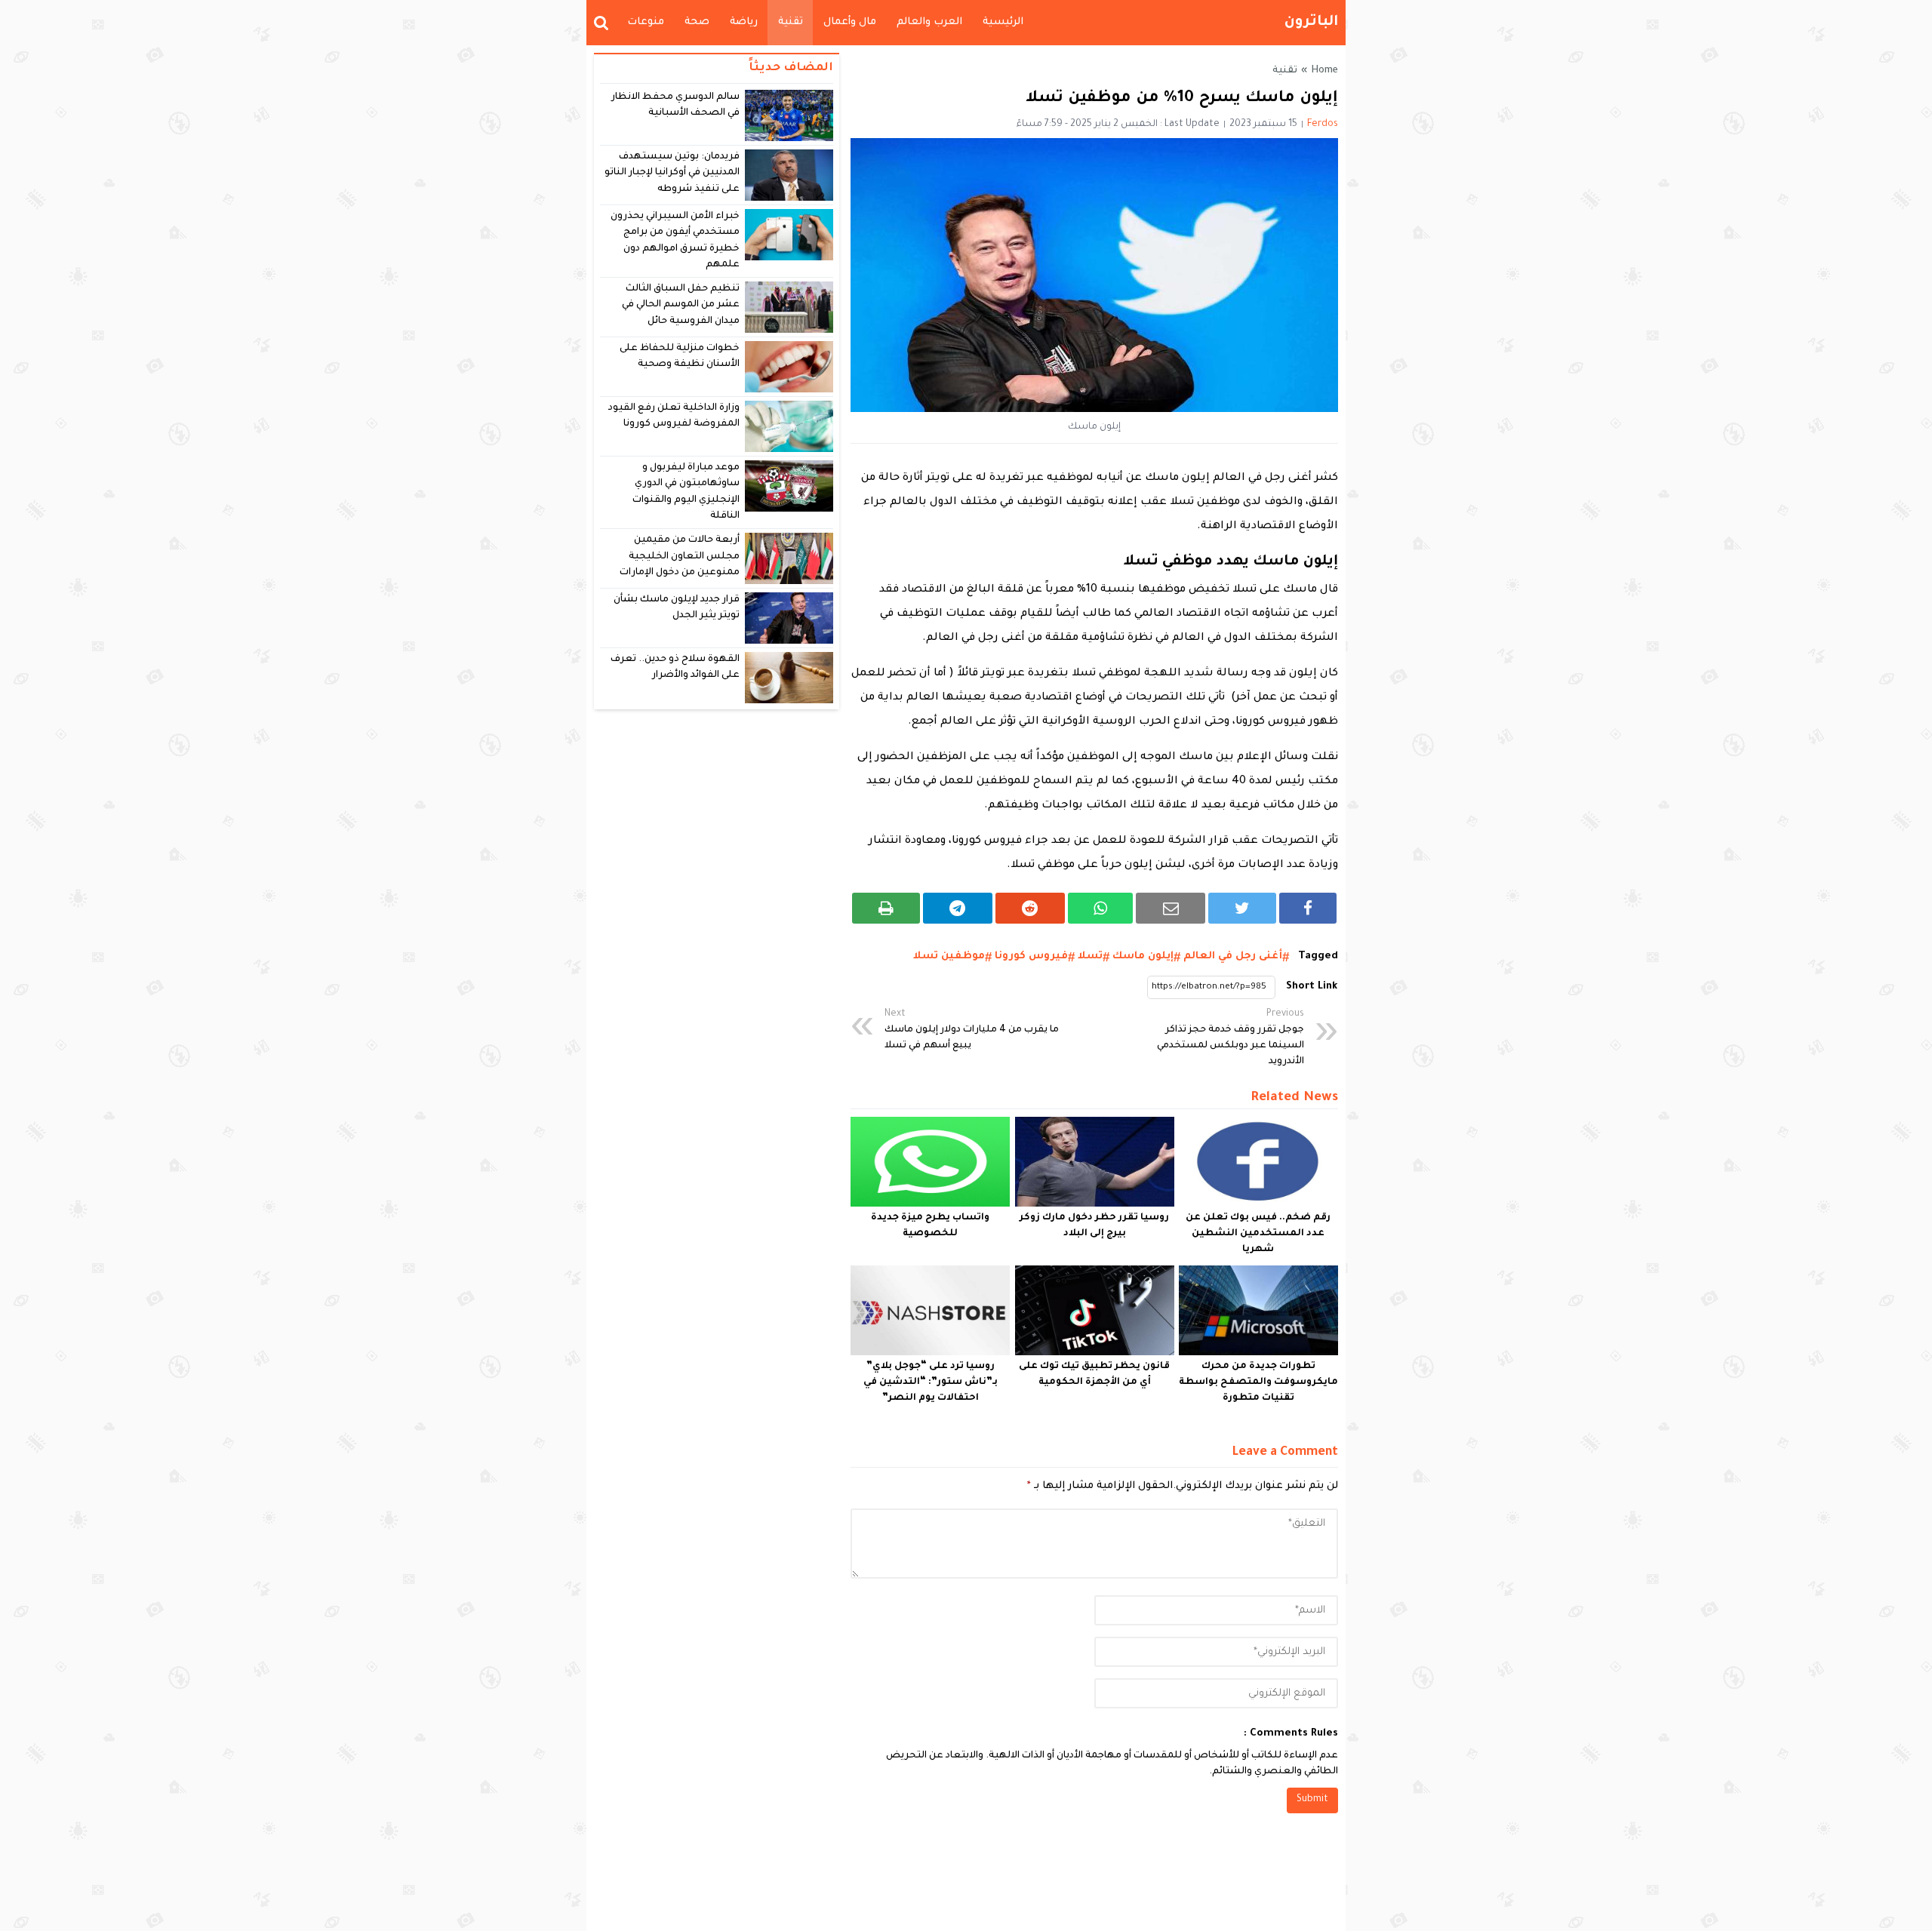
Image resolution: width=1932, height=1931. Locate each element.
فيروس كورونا (1031, 956)
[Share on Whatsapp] (1101, 908)
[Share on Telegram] (958, 908)
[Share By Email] (1171, 908)
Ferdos (1323, 125)
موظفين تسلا (949, 956)
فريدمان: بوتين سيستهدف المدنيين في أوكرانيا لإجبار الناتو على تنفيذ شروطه (672, 173)
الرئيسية (1003, 22)
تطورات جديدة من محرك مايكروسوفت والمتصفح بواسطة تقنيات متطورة (1258, 1382)
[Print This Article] (886, 908)
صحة (697, 22)
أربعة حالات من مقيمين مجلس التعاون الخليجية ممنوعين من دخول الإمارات (680, 557)
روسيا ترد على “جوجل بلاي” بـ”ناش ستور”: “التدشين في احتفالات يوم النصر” (931, 1382)
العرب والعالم (929, 22)
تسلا (1090, 956)
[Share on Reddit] (1030, 908)
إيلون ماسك (1143, 956)
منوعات (646, 22)
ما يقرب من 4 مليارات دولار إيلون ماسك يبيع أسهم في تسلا (972, 1030)
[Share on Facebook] (1308, 908)
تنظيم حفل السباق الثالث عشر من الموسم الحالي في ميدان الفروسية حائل (681, 305)
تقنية (791, 22)
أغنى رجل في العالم (1233, 956)
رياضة (744, 22)
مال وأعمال (850, 22)
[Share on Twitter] (1242, 908)
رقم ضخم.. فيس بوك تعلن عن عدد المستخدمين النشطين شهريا (1258, 1234)
